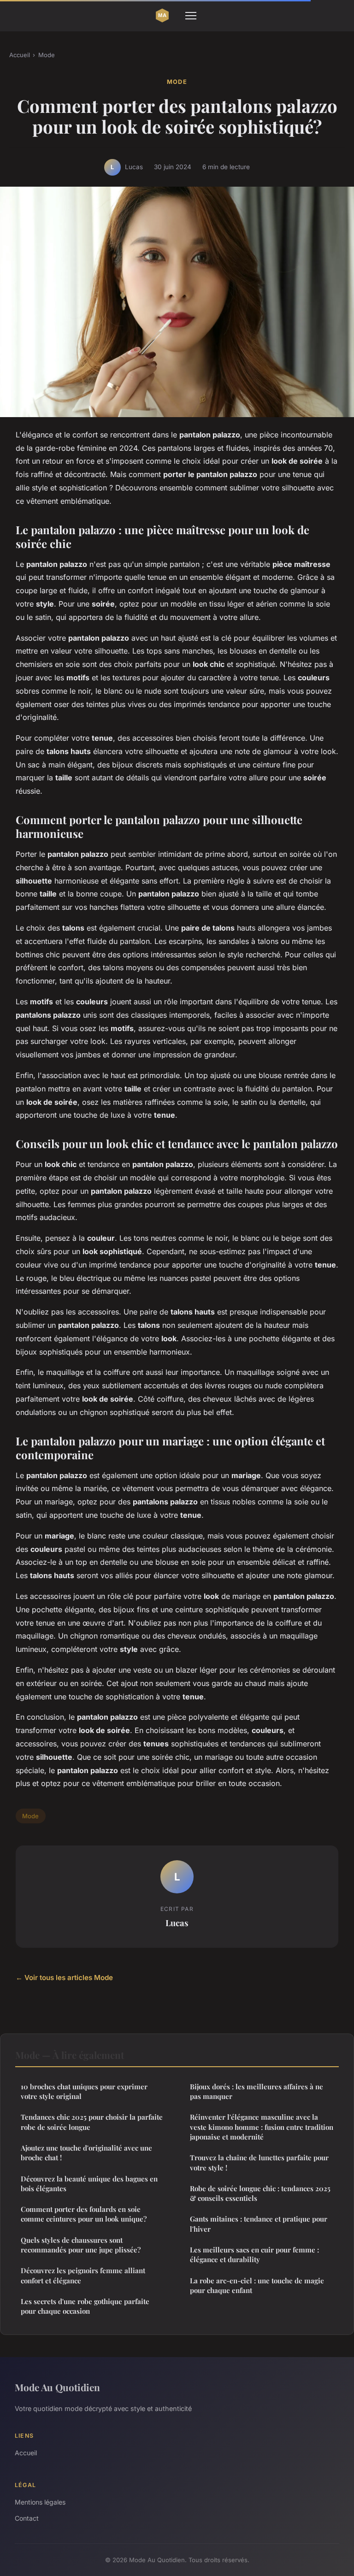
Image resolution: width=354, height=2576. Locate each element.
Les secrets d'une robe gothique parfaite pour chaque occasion (85, 2306)
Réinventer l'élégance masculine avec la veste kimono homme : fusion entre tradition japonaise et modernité (262, 2127)
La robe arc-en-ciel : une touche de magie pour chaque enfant (257, 2285)
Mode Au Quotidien (57, 2387)
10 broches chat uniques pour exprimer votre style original (84, 2091)
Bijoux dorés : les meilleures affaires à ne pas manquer (257, 2091)
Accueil (20, 55)
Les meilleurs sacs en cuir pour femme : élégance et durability (254, 2255)
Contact (27, 2518)
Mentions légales (40, 2502)
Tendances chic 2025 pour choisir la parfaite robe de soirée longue (92, 2122)
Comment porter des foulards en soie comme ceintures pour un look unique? (84, 2214)
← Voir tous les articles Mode (64, 1978)
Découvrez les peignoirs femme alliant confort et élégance (83, 2275)
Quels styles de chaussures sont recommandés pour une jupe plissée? (81, 2245)
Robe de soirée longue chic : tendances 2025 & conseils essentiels (260, 2193)
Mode (47, 55)
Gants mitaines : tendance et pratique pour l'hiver (259, 2224)
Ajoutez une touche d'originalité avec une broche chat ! (86, 2153)
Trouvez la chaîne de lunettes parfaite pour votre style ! (259, 2162)
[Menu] (191, 16)
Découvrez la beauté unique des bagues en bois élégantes (89, 2184)
